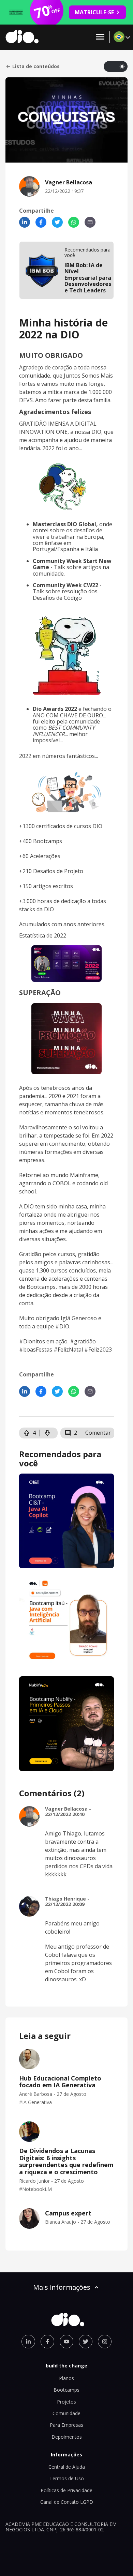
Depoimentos (67, 2437)
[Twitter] (57, 222)
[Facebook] (41, 222)
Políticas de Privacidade (66, 2490)
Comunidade (66, 2413)
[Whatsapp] (74, 222)
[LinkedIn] (25, 222)
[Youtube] (66, 2342)
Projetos (66, 2402)
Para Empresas (66, 2425)
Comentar (98, 1433)
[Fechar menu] (100, 37)
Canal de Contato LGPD (67, 2502)
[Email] (90, 222)
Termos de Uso (67, 2478)
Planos (66, 2378)
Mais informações (62, 2287)
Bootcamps (66, 2390)
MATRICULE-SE (94, 12)
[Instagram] (105, 2342)
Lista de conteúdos (36, 66)
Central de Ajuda (67, 2467)
